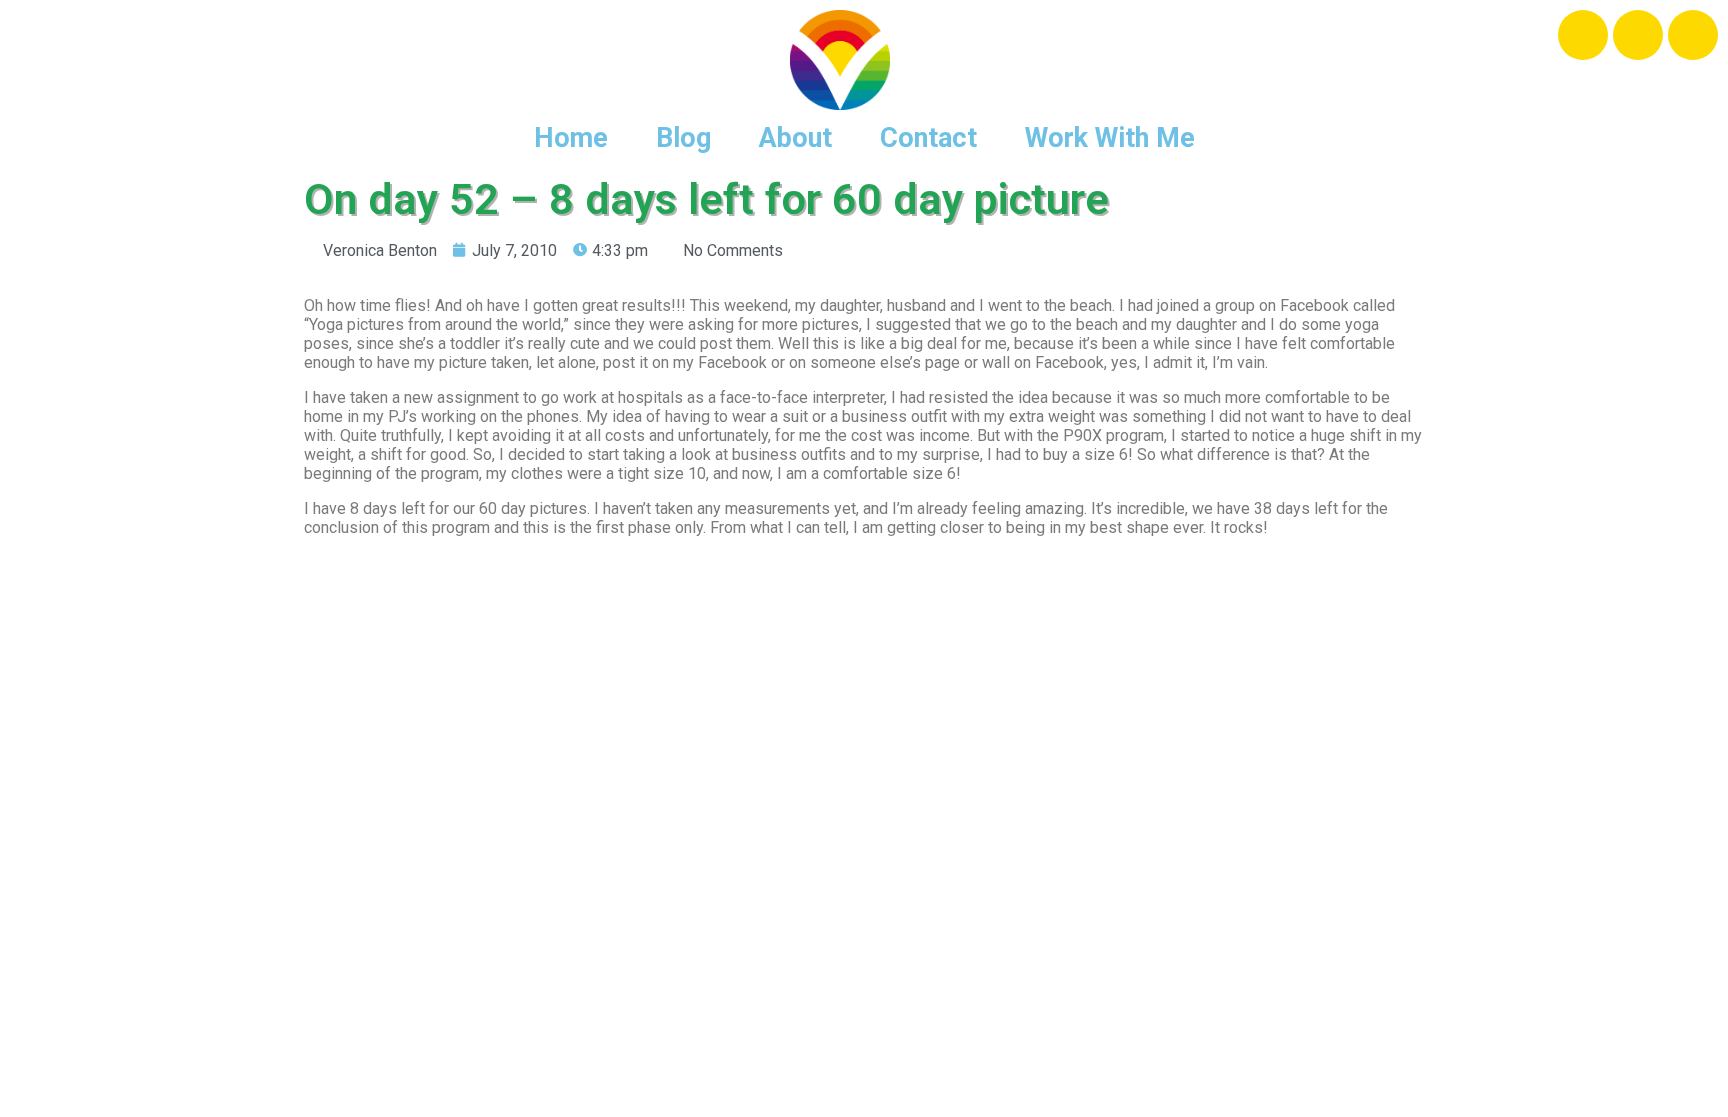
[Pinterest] (1693, 35)
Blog (683, 138)
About (795, 138)
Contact (928, 138)
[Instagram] (1638, 35)
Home (571, 138)
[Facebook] (1583, 35)
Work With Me (1110, 138)
